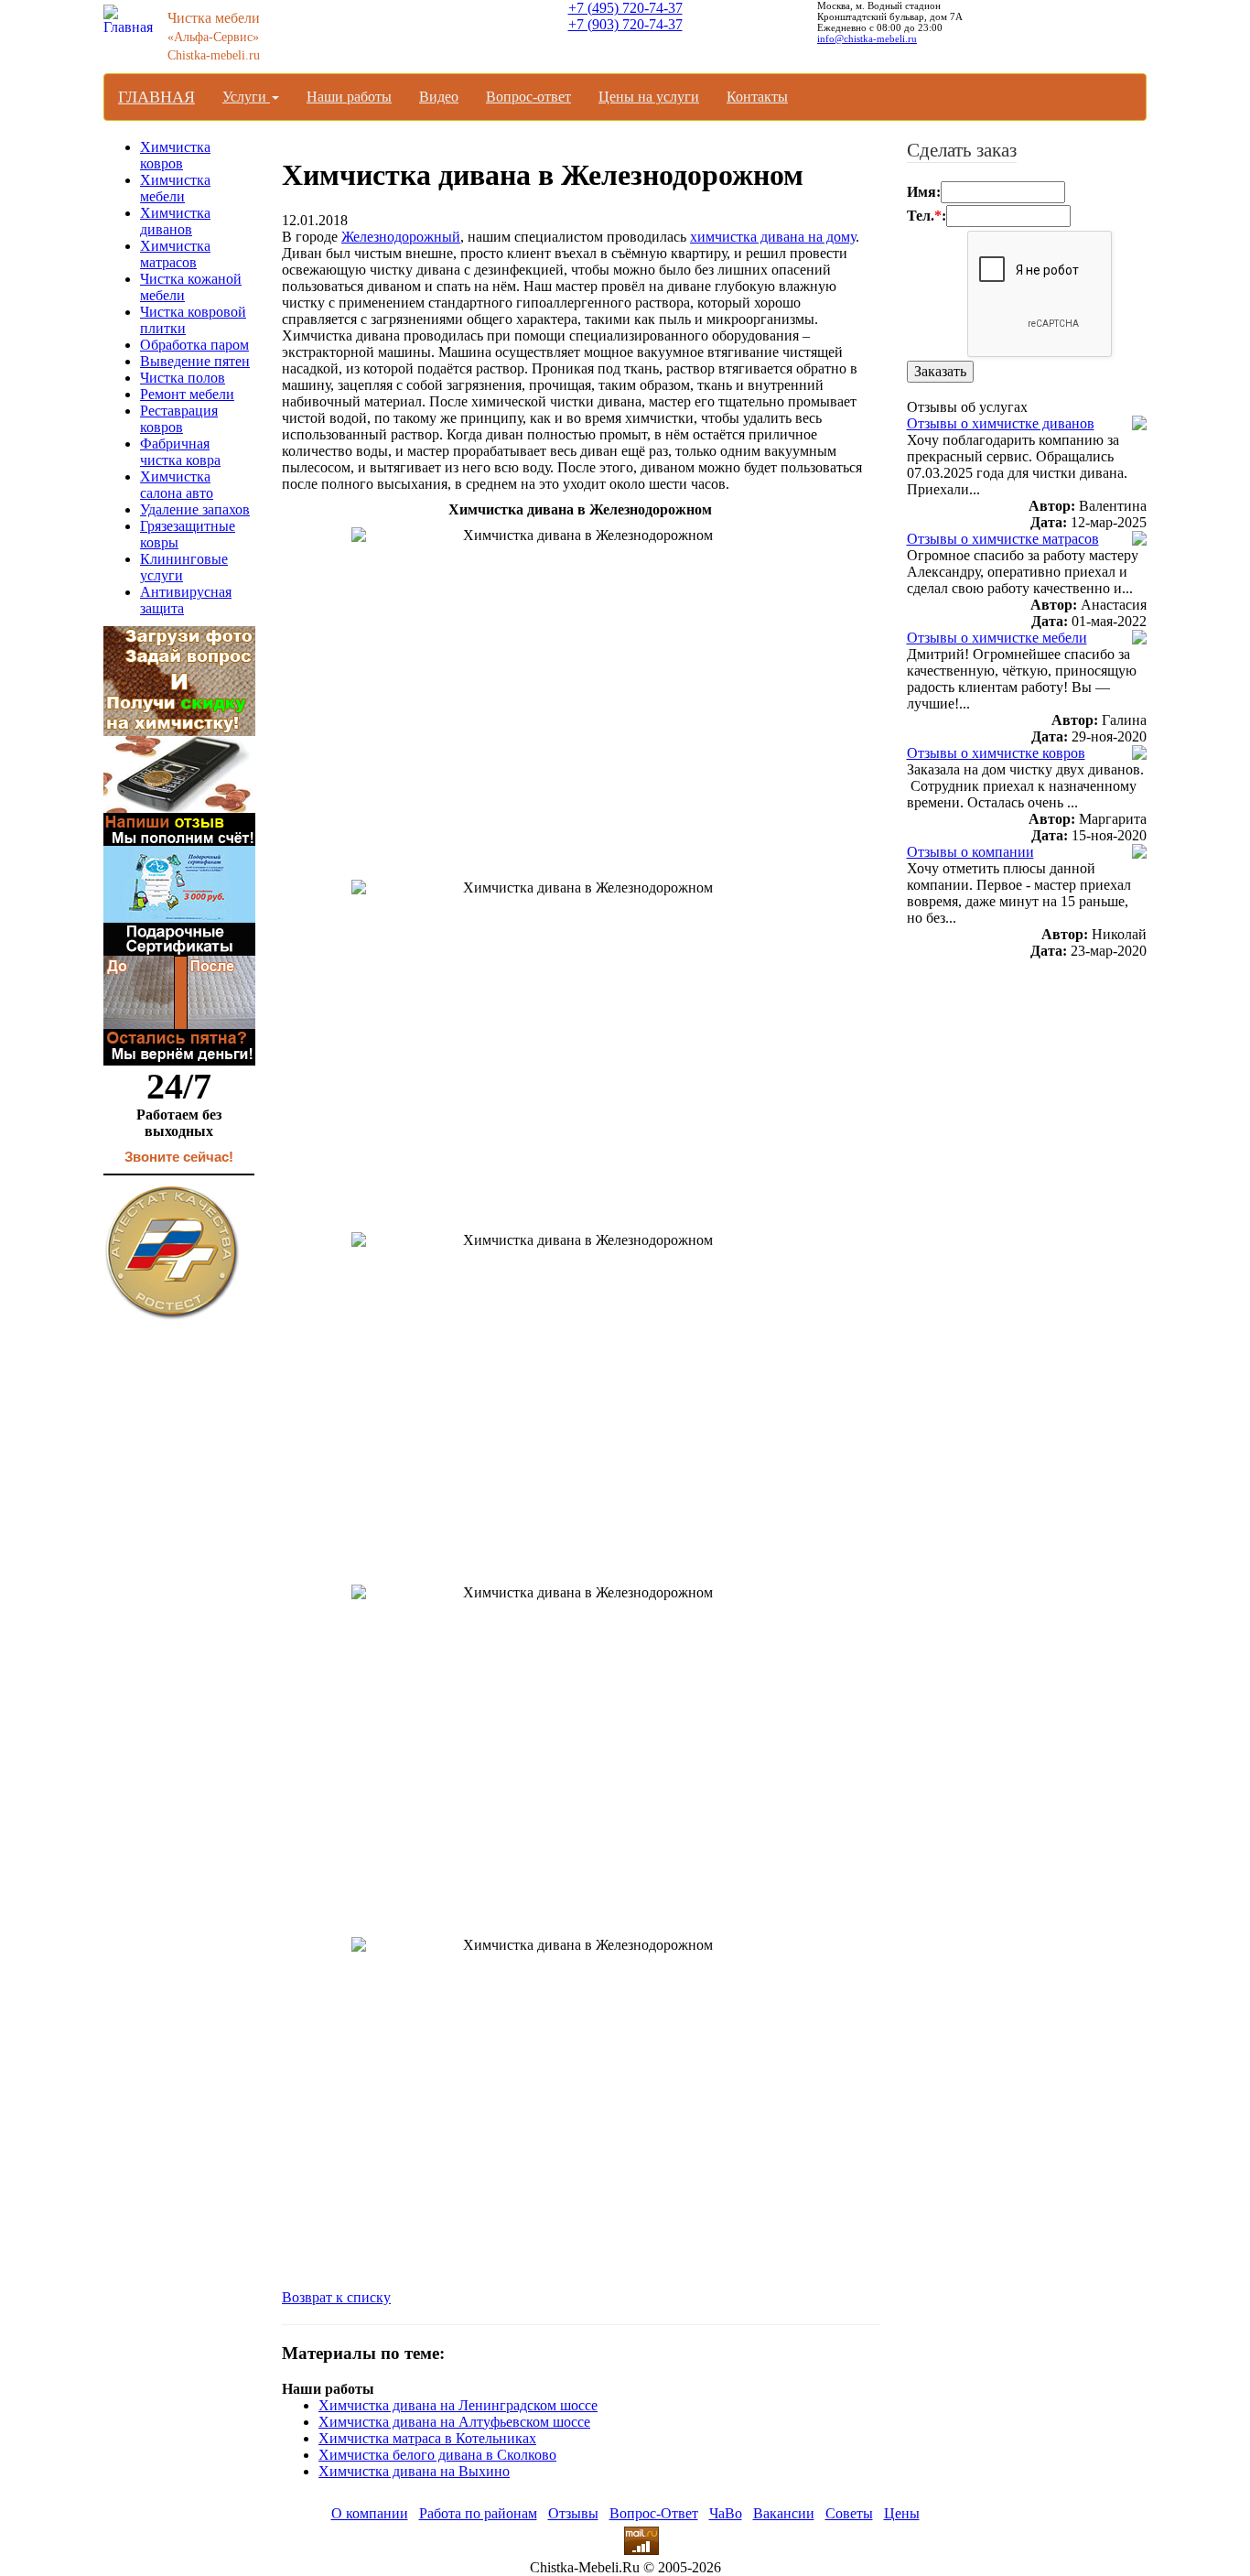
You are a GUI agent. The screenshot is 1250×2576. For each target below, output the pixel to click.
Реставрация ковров (179, 419)
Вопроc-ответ (528, 97)
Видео (439, 97)
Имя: (924, 192)
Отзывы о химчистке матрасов (1003, 539)
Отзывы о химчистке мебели (997, 638)
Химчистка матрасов (175, 254)
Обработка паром (194, 345)
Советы (849, 2513)
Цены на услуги (649, 97)
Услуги (246, 97)
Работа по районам (478, 2513)
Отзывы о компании (970, 852)
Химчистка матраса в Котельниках (427, 2438)
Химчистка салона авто (177, 485)
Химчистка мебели (175, 188)
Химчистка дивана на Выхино (414, 2471)
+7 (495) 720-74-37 (625, 8)
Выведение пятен (195, 361)
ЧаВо (726, 2513)
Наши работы (349, 97)
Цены (902, 2513)
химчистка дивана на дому (773, 237)
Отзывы (573, 2513)
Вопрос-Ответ (654, 2513)
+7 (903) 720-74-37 (625, 24)
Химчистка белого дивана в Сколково (437, 2455)
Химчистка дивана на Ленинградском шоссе (458, 2405)
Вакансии (784, 2513)
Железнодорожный (401, 237)
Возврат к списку (336, 2297)
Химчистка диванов (175, 221)
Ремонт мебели (187, 394)
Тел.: (927, 216)
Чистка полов (183, 378)
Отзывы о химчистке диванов (1001, 423)
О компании (370, 2513)
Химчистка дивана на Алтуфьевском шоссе (454, 2422)
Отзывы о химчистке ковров (996, 753)
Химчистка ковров (175, 155)
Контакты (757, 97)
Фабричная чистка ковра (180, 452)
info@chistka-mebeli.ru (867, 38)
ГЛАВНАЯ (156, 97)
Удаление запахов (195, 509)
